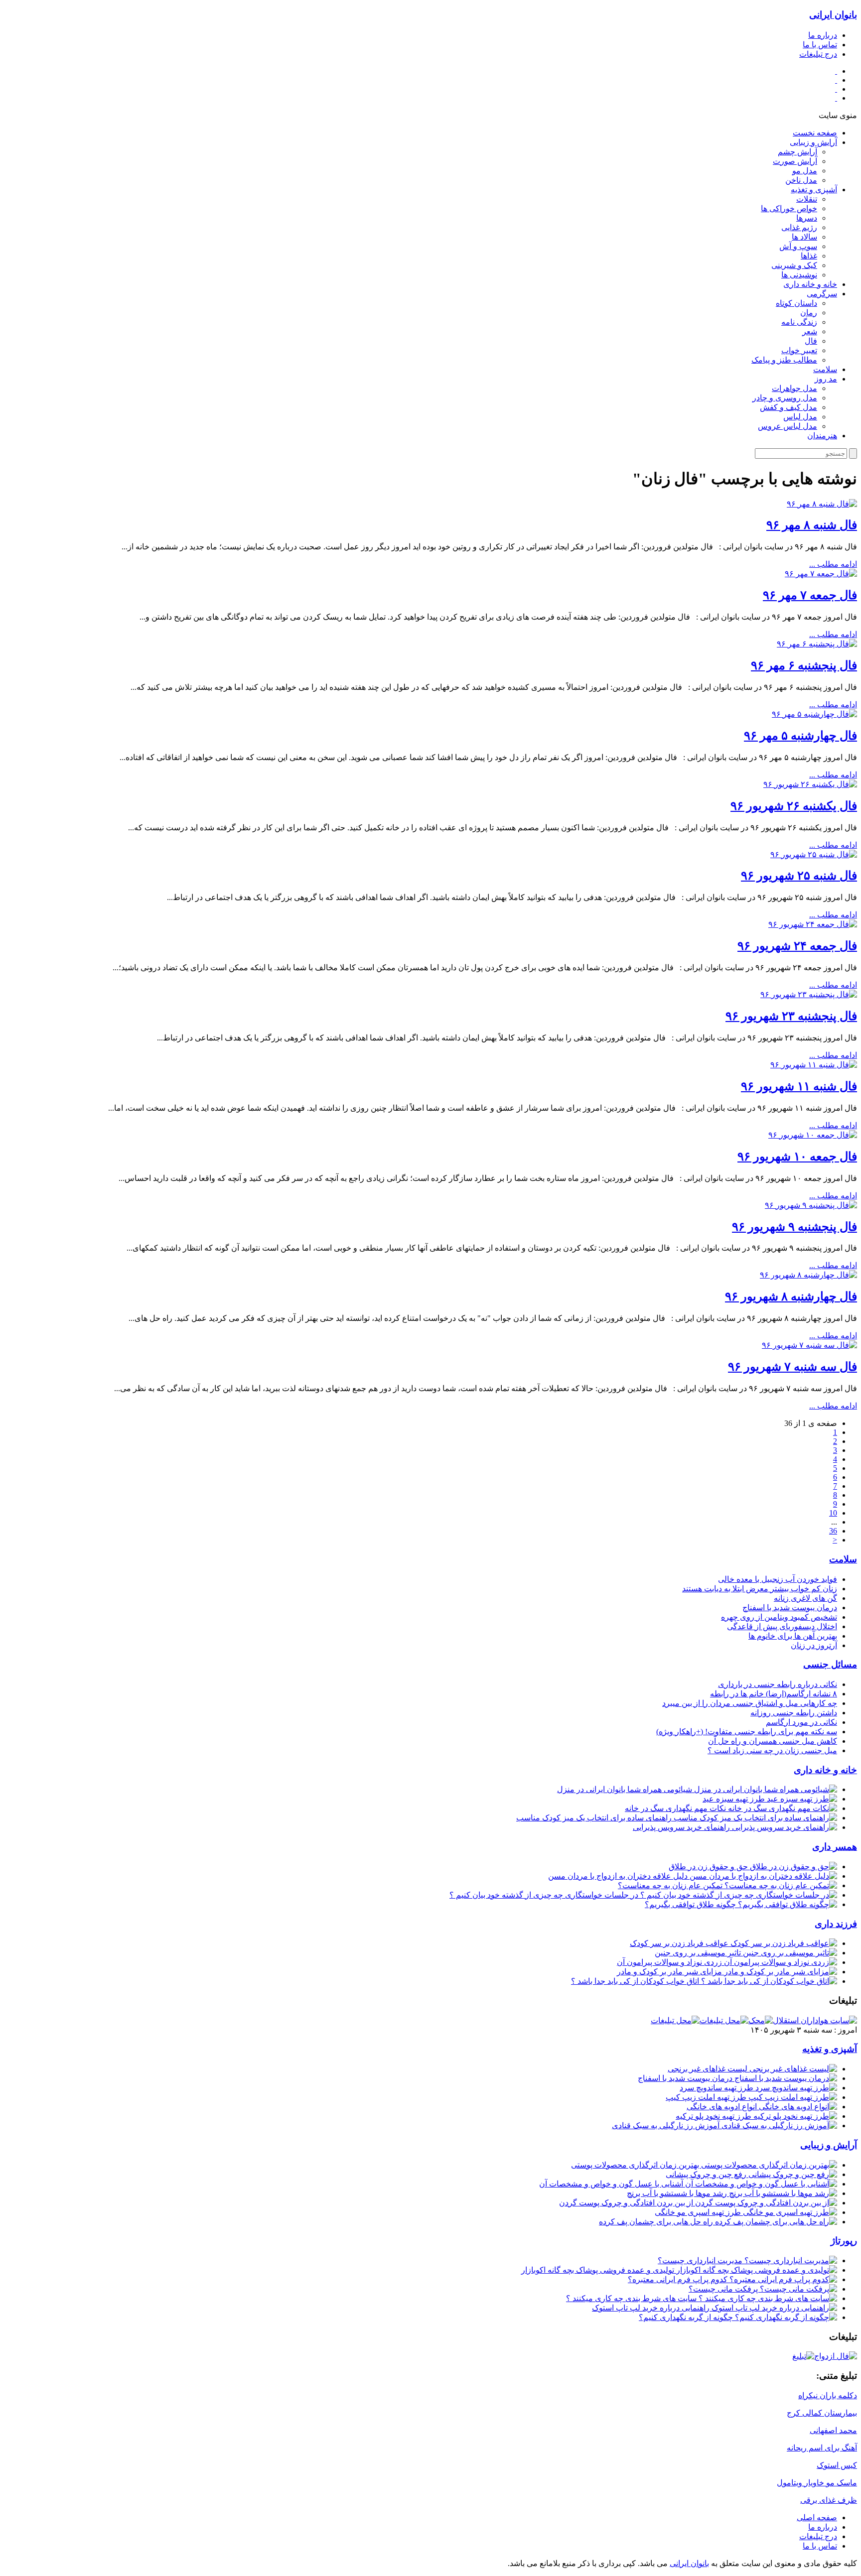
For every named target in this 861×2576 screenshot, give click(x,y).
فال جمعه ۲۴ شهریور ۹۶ (797, 946)
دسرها (807, 218)
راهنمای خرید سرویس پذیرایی (682, 1827)
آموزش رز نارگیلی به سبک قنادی (667, 2125)
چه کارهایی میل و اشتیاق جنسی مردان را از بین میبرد (750, 1703)
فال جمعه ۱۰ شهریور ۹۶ (797, 1157)
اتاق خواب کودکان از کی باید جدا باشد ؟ (636, 1981)
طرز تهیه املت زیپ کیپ (707, 2097)
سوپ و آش (798, 246)
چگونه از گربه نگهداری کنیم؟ (687, 2317)
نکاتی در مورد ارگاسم (801, 1722)
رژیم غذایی (799, 227)
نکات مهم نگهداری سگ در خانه (676, 1808)
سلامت (825, 369)
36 (833, 1531)
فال (811, 341)
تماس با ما (820, 45)
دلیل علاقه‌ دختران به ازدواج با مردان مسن (619, 1876)
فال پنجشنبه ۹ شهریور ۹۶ (794, 1227)
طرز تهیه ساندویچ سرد (717, 2088)
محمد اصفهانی (833, 2430)
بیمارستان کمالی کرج (822, 2413)
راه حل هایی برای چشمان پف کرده (657, 2222)
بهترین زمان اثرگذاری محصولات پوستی (636, 2165)
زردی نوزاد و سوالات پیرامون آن (670, 1962)
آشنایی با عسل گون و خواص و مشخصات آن (612, 2184)
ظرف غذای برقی (829, 2500)
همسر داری (835, 1847)
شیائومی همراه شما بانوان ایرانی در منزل (626, 1789)
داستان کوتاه (796, 303)
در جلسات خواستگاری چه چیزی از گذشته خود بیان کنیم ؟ (545, 1895)
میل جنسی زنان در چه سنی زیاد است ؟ (772, 1750)
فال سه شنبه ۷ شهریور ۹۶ (792, 1367)
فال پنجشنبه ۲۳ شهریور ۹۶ (791, 1016)
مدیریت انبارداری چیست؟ (701, 2260)
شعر (810, 331)
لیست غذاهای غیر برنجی (709, 2069)
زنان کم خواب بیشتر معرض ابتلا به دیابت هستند (760, 1589)
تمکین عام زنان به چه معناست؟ (671, 1885)
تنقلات (807, 199)
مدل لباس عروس (788, 426)
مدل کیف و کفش (789, 407)
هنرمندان (822, 436)
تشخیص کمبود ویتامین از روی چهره (779, 1617)
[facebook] (836, 80)
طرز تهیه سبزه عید (735, 1799)
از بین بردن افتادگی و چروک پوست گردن (627, 2203)
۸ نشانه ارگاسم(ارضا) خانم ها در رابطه (774, 1694)
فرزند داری (836, 1924)
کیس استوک (837, 2465)
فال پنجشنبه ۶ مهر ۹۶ (804, 665)
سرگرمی (822, 294)
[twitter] (836, 98)
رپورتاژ (844, 2241)
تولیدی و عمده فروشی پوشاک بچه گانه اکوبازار (599, 2270)
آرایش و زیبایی (813, 142)
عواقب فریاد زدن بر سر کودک (680, 1943)
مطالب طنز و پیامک (784, 360)
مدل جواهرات (794, 388)
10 (833, 1513)
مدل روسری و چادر (785, 398)
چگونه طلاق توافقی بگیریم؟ (691, 1904)
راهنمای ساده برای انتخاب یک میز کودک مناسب (595, 1818)
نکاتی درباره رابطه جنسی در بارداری (778, 1684)
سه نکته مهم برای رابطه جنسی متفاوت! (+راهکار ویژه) (747, 1732)
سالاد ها (804, 237)
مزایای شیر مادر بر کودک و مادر (670, 1972)
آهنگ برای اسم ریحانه (822, 2448)
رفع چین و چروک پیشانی (707, 2174)
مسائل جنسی (830, 1664)
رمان (809, 313)
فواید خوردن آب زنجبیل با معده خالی (778, 1579)
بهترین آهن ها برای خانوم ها (793, 1636)
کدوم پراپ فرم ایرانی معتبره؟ (679, 2279)
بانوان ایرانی (833, 15)
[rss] (836, 71)
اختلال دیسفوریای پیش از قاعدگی (782, 1626)
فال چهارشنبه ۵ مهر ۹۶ (800, 736)
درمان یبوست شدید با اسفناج (790, 1608)
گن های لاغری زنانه (805, 1598)
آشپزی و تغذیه (814, 190)
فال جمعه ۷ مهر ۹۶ (810, 595)
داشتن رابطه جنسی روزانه (794, 1713)
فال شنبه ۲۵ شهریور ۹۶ (799, 876)
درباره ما (823, 35)
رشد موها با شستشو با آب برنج (678, 2193)
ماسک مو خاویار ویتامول (817, 2483)
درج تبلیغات (818, 54)
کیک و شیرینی (794, 265)
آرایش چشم (797, 152)
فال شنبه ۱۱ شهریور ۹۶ (799, 1086)
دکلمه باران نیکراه (828, 2395)
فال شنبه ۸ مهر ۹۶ (812, 525)
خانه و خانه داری (810, 284)
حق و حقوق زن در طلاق (709, 1867)
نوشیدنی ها (799, 275)
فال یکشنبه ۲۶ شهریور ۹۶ (794, 806)
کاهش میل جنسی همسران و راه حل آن (773, 1741)
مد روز (826, 379)
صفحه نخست (815, 133)
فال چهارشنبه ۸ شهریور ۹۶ (791, 1296)
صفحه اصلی (817, 2517)
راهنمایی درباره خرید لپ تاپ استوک (652, 2308)
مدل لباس (800, 417)
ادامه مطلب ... (833, 564)
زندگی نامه (799, 322)
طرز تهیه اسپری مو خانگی (699, 2212)
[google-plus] (836, 89)
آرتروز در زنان (814, 1645)
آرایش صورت (795, 161)
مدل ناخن (801, 180)
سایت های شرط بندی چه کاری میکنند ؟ (632, 2298)
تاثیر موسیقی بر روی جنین (699, 1953)
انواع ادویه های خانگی (723, 2107)
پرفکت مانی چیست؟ (724, 2289)
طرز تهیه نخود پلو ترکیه (715, 2116)
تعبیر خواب (799, 350)
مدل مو (805, 171)
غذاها (809, 256)
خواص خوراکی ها (789, 208)
